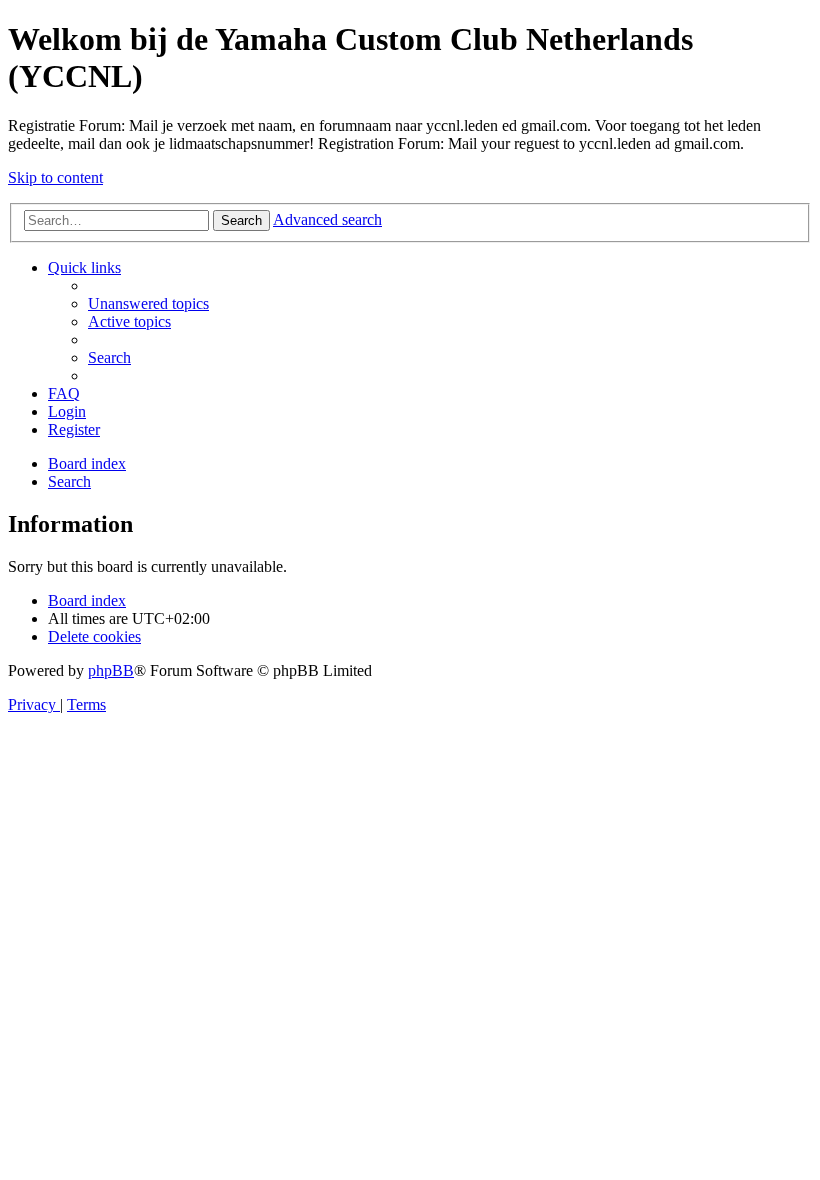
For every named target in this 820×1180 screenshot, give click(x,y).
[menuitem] (148, 303)
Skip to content (55, 177)
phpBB (111, 670)
